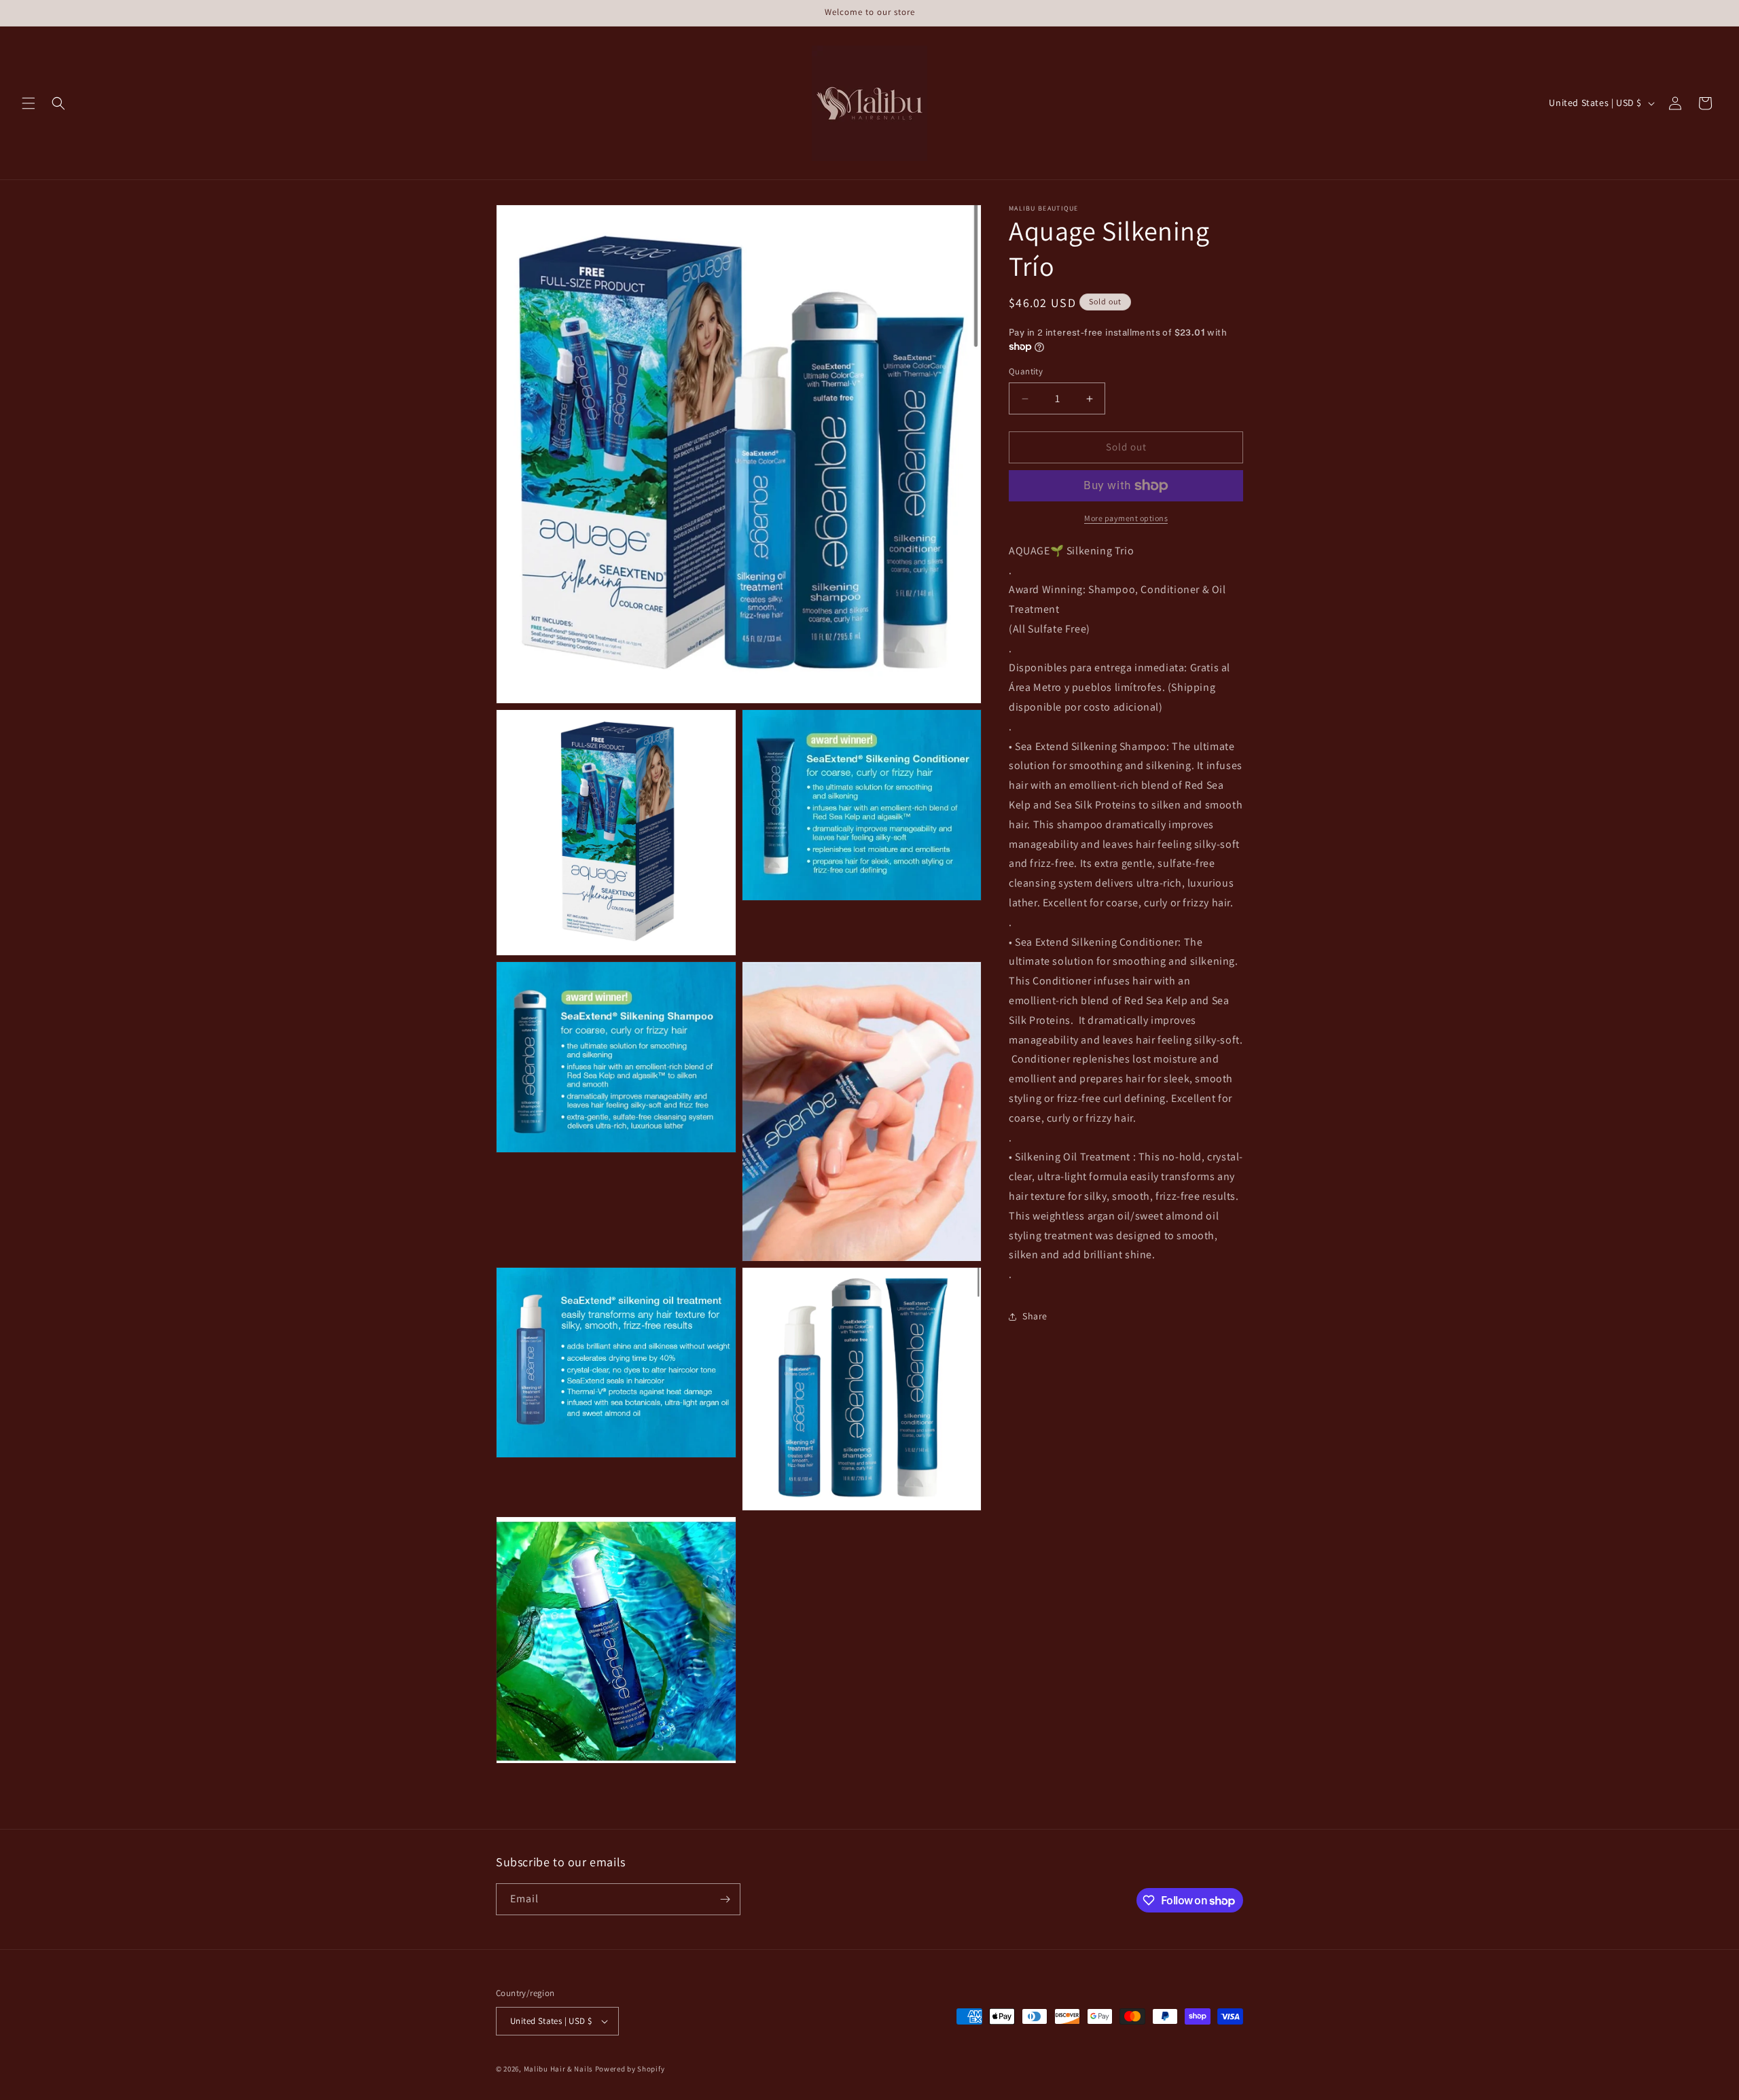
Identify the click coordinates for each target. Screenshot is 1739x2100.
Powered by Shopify (630, 2069)
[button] (29, 103)
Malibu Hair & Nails (558, 2069)
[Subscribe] (725, 1899)
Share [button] (1035, 1317)
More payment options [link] (1126, 518)
